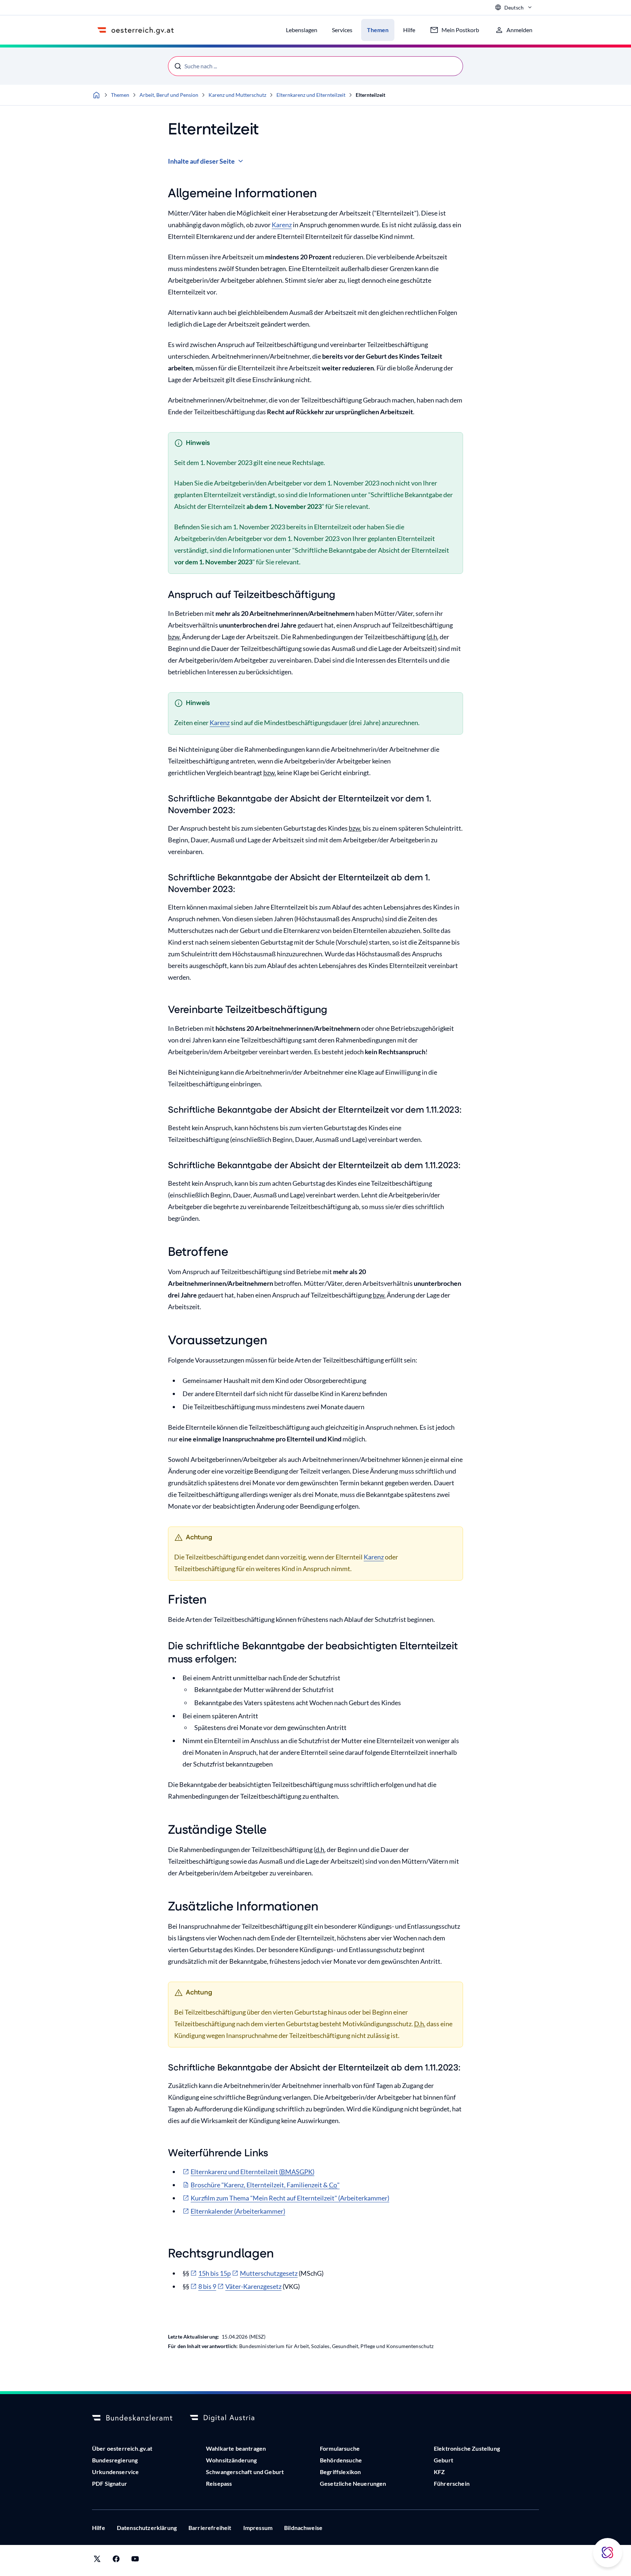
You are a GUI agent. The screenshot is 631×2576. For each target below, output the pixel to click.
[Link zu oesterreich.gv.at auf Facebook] (116, 2560)
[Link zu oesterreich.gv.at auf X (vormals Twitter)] (97, 2560)
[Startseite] (96, 95)
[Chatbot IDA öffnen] (608, 2553)
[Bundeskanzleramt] (132, 2418)
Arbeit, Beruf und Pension (169, 95)
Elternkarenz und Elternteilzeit (311, 95)
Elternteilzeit (370, 95)
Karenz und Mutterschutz (237, 95)
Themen (120, 95)
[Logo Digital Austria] (230, 2418)
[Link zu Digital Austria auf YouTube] (135, 2560)
